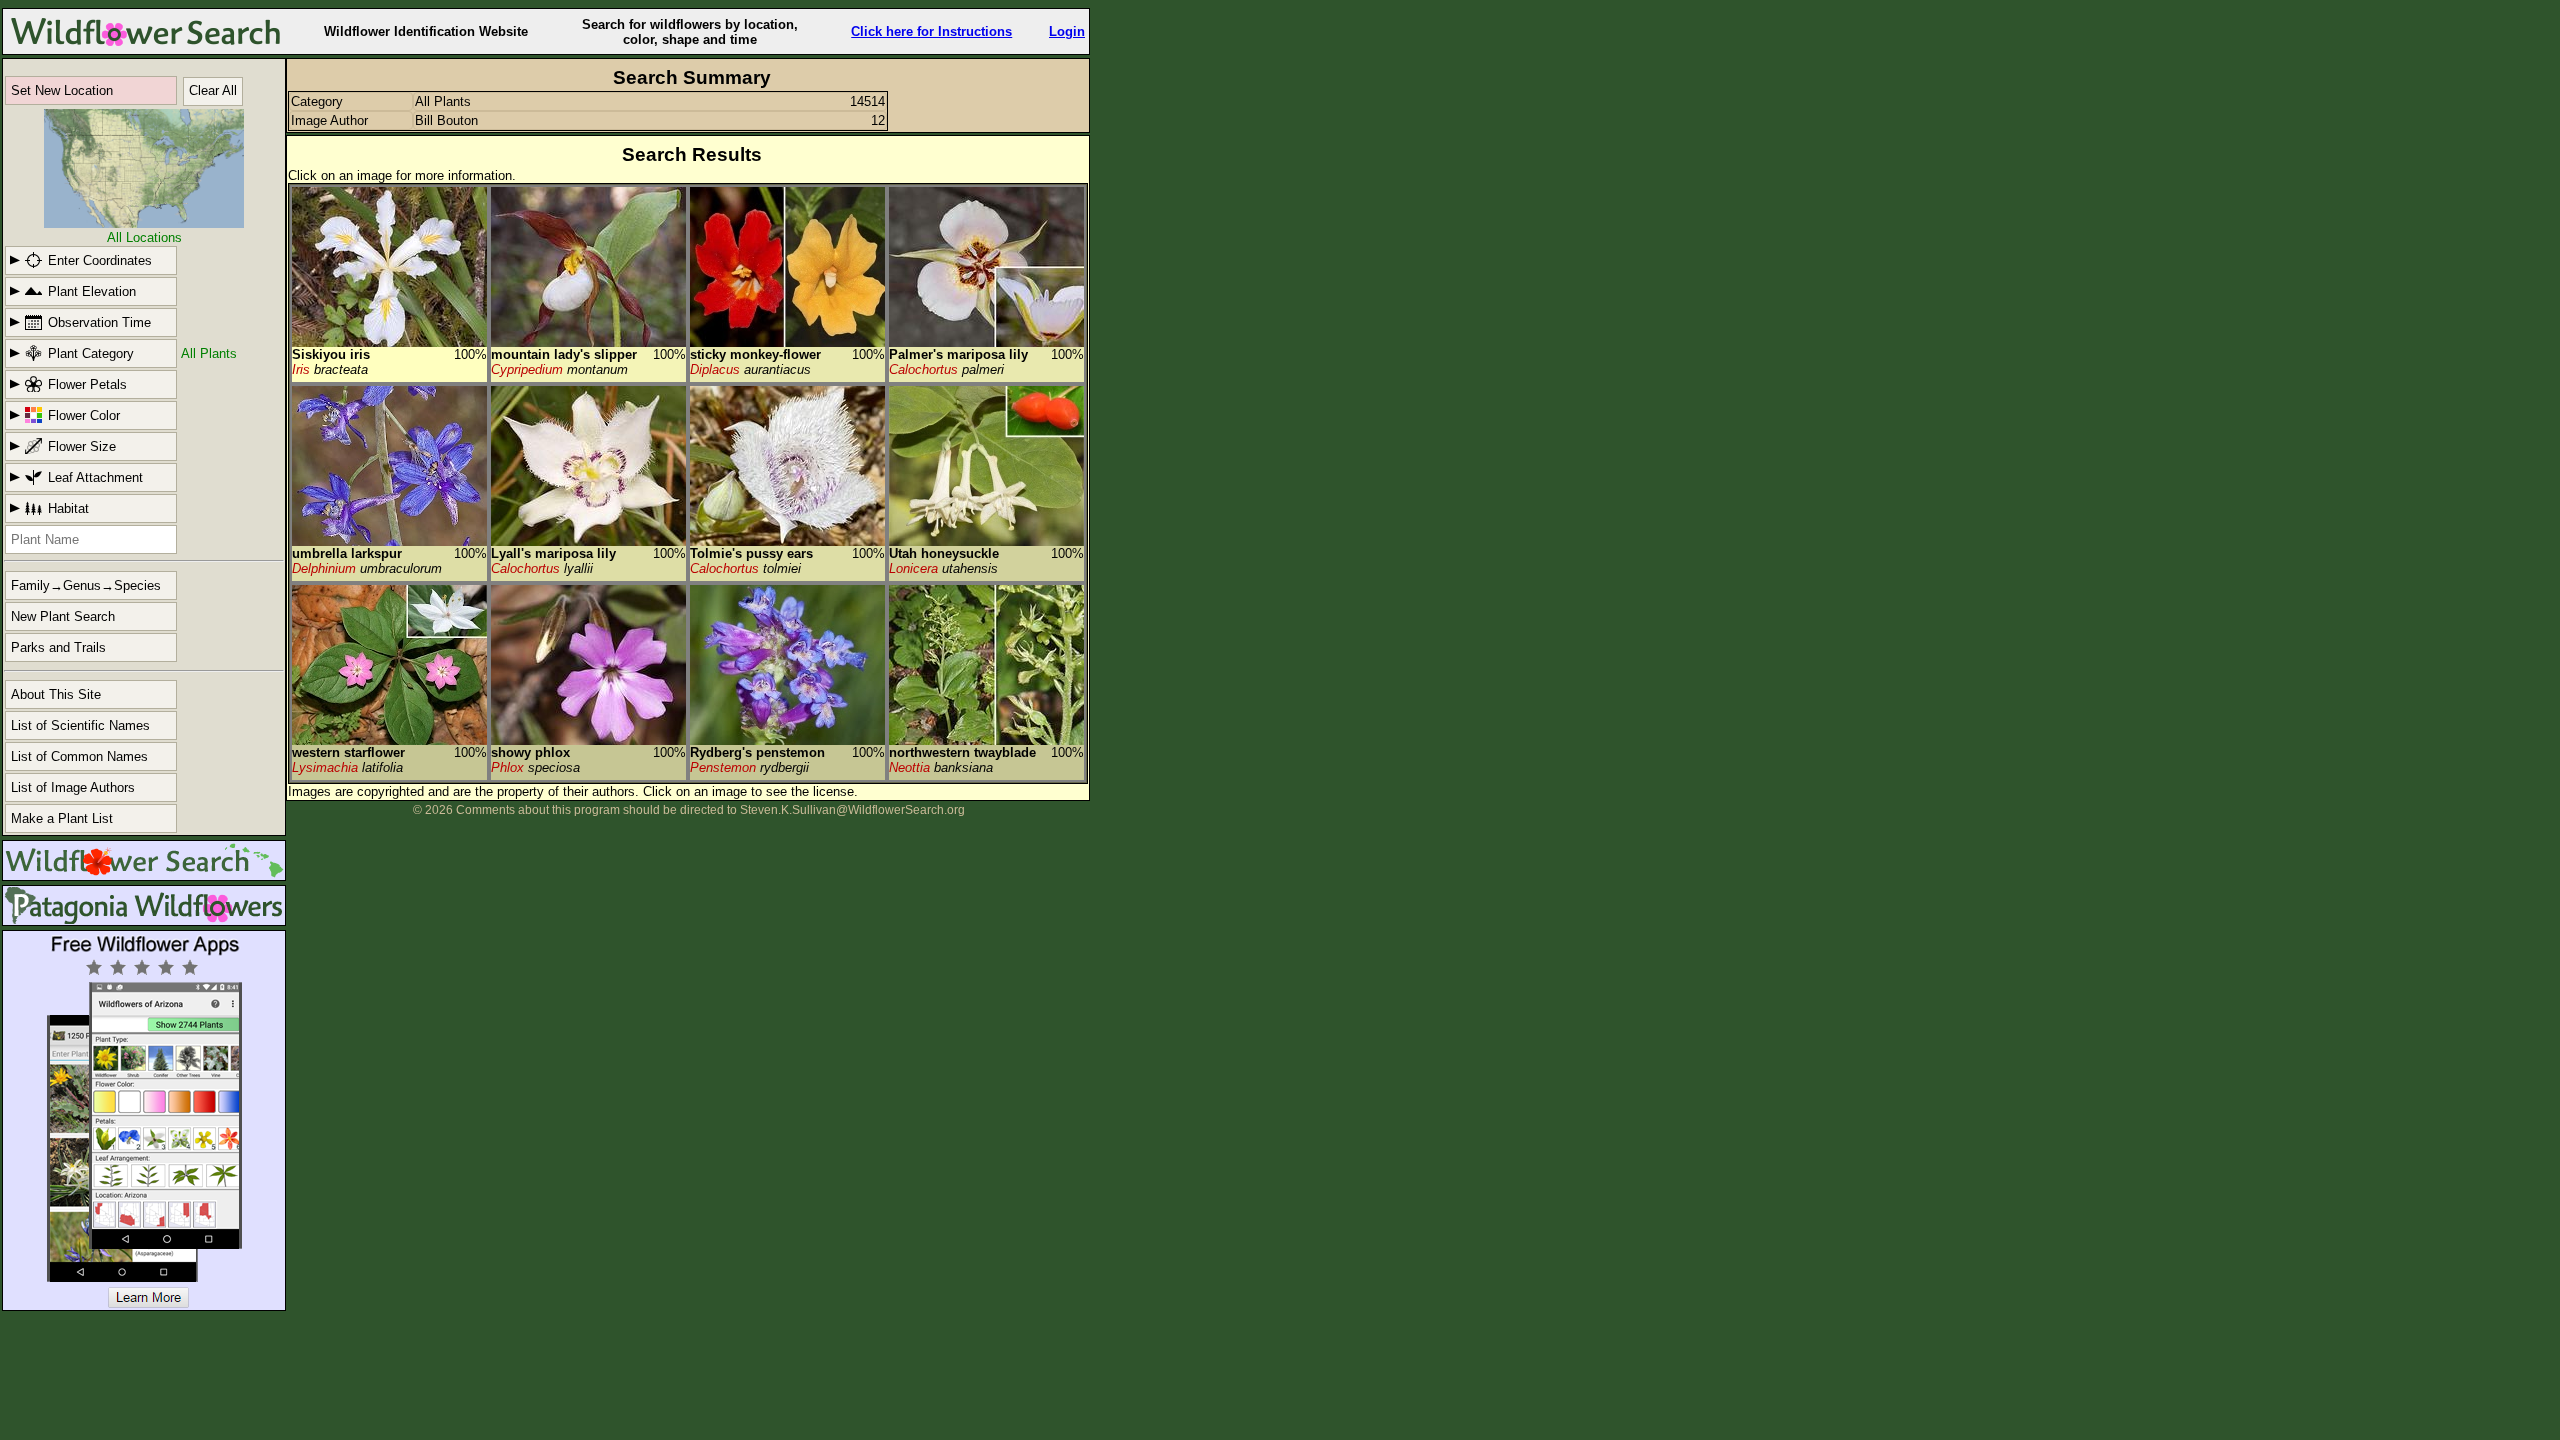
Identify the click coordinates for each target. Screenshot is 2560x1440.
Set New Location (62, 90)
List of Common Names (79, 756)
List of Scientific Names (80, 725)
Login (1067, 31)
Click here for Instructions (931, 31)
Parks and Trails (58, 647)
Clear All (213, 90)
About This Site (56, 694)
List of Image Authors (73, 787)
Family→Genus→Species (86, 585)
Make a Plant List (62, 818)
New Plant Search (63, 616)
